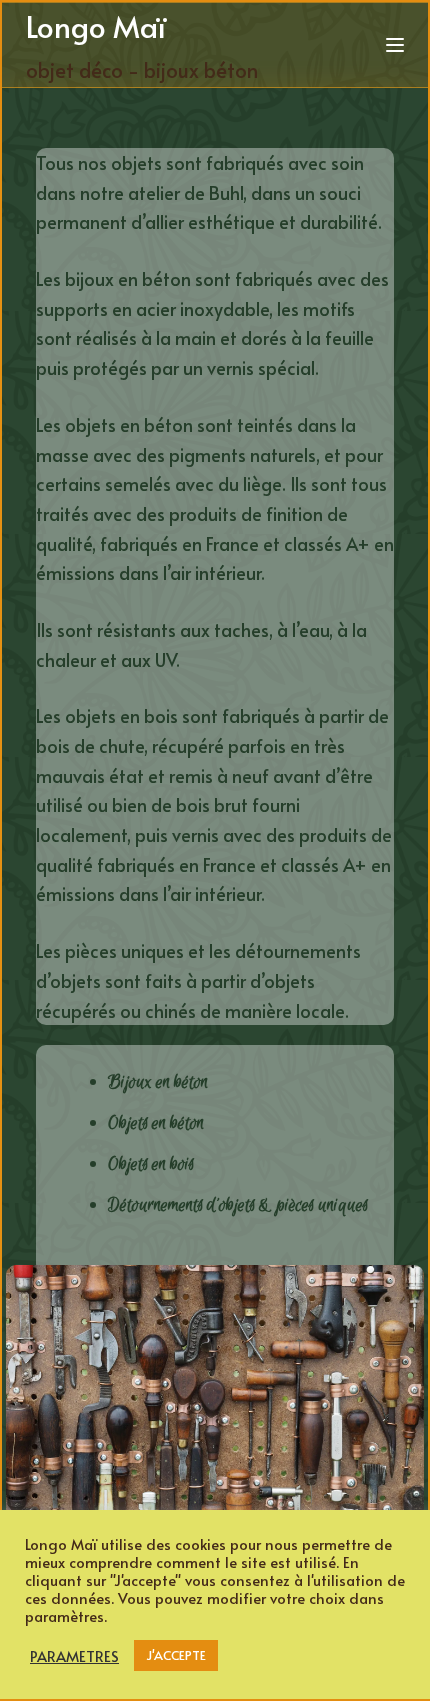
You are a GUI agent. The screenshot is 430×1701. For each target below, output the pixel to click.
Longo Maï (95, 25)
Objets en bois (151, 1164)
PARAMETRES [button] (74, 1656)
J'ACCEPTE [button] (176, 1655)
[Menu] (395, 45)
